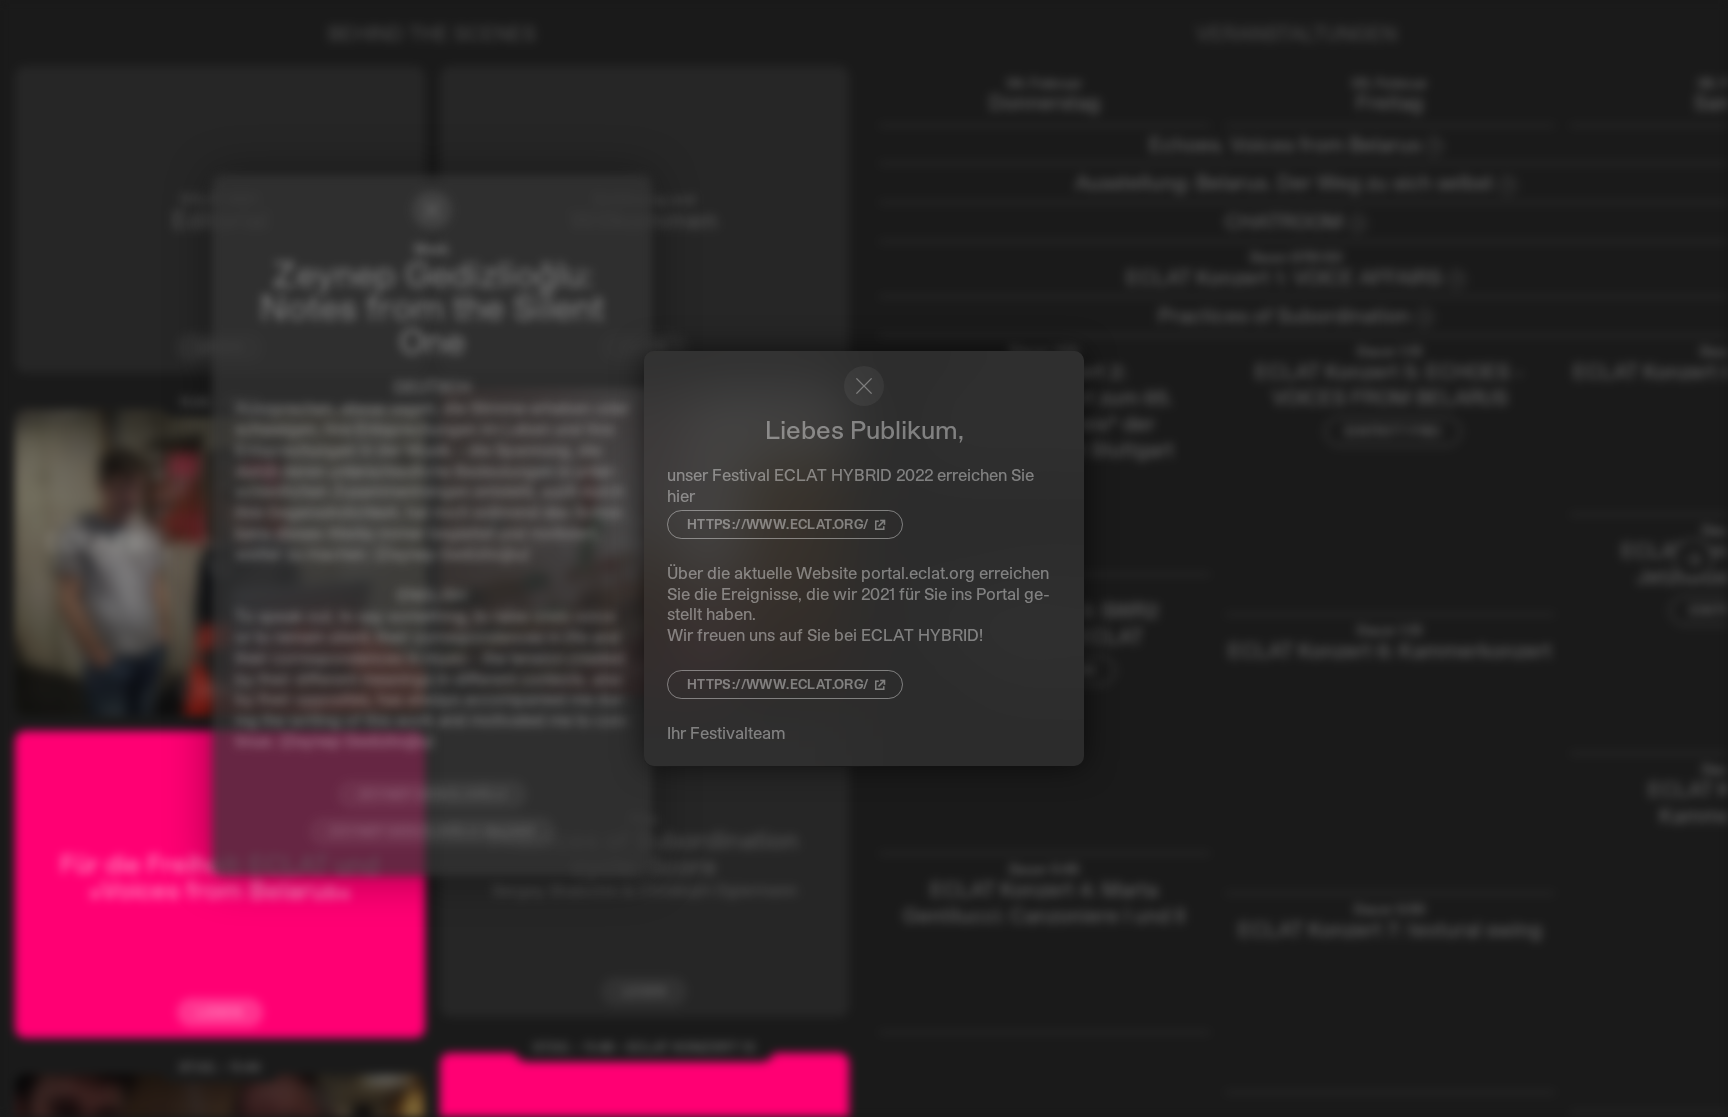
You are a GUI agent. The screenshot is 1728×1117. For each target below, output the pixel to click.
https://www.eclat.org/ (778, 524)
